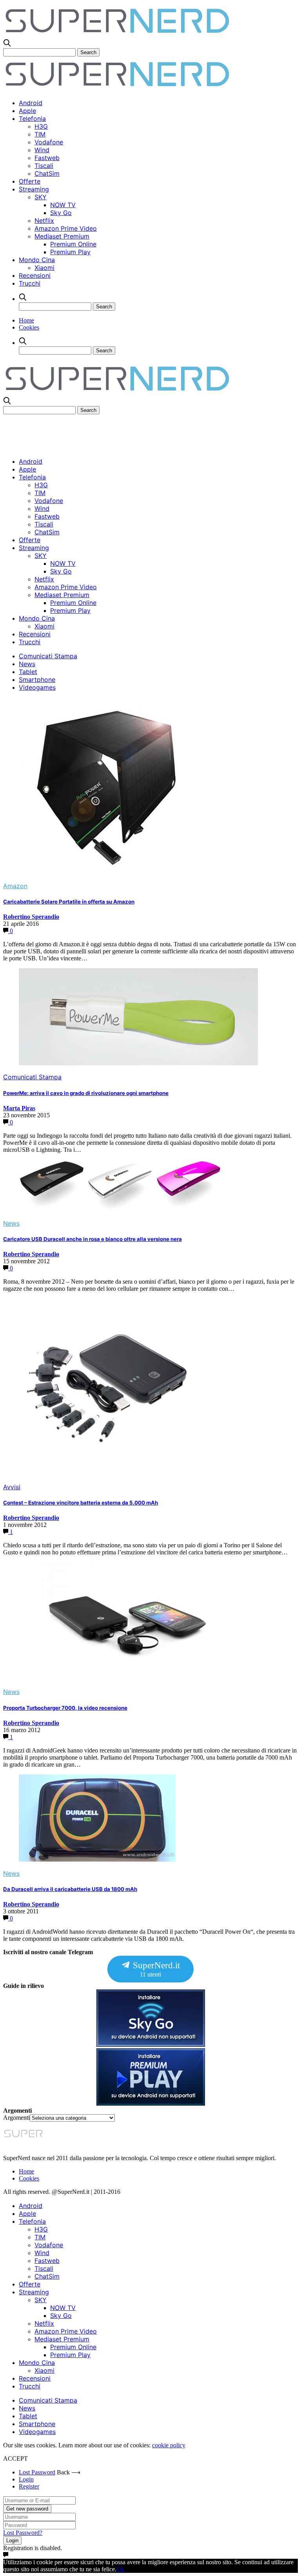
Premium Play (70, 252)
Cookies (29, 327)
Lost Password (37, 2472)
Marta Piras (19, 1108)
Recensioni (35, 275)
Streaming (34, 189)
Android (31, 103)
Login (26, 2479)
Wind (42, 150)
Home (26, 320)
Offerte (30, 181)
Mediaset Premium (62, 236)
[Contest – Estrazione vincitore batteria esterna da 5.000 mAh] (107, 1473)
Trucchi (30, 283)
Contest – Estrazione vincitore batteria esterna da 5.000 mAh (81, 1503)
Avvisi (12, 1487)
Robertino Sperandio (31, 917)
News (27, 664)
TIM (40, 134)
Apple (27, 111)
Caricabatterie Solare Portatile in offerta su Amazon (69, 902)
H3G (41, 126)
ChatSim (47, 173)
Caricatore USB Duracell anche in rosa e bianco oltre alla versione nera (92, 1239)
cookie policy (169, 2445)
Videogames (37, 687)
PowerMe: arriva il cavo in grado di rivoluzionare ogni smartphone (86, 1093)
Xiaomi (44, 268)
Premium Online (73, 244)
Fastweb (47, 158)
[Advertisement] (146, 432)
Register (29, 2486)
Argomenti (16, 2118)
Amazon (15, 886)
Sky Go (61, 213)
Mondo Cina (37, 260)
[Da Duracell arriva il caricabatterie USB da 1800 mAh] (97, 1859)
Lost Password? (23, 2533)
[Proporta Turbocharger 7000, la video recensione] (130, 1678)
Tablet (28, 672)
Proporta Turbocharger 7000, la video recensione (65, 1708)
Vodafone (49, 142)
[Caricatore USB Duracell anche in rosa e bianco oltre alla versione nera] (123, 1209)
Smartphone (37, 680)
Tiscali (44, 166)
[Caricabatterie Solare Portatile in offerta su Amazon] (107, 872)
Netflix (44, 220)
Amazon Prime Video (66, 228)
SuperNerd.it (155, 1969)
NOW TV (63, 205)
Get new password (27, 2509)
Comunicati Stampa (48, 656)
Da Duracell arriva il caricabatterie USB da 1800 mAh (70, 1889)
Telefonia (32, 118)
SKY (41, 197)
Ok (120, 2569)
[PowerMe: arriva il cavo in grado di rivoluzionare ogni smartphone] (138, 1063)
